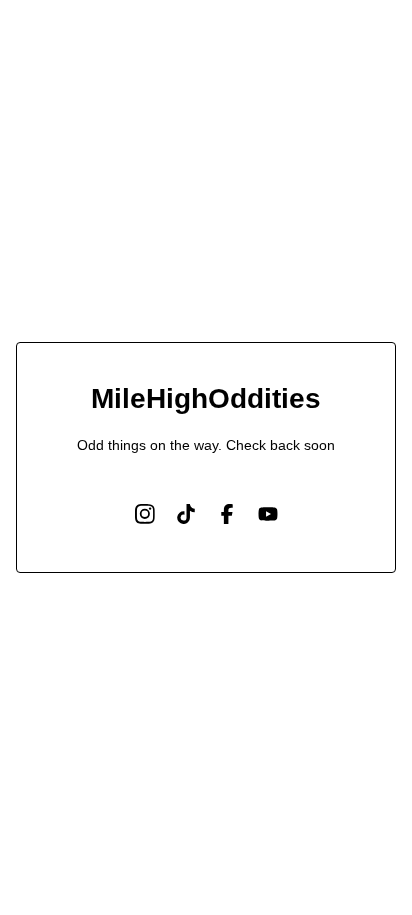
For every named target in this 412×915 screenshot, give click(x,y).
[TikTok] (186, 514)
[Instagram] (145, 514)
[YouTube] (268, 514)
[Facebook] (227, 514)
